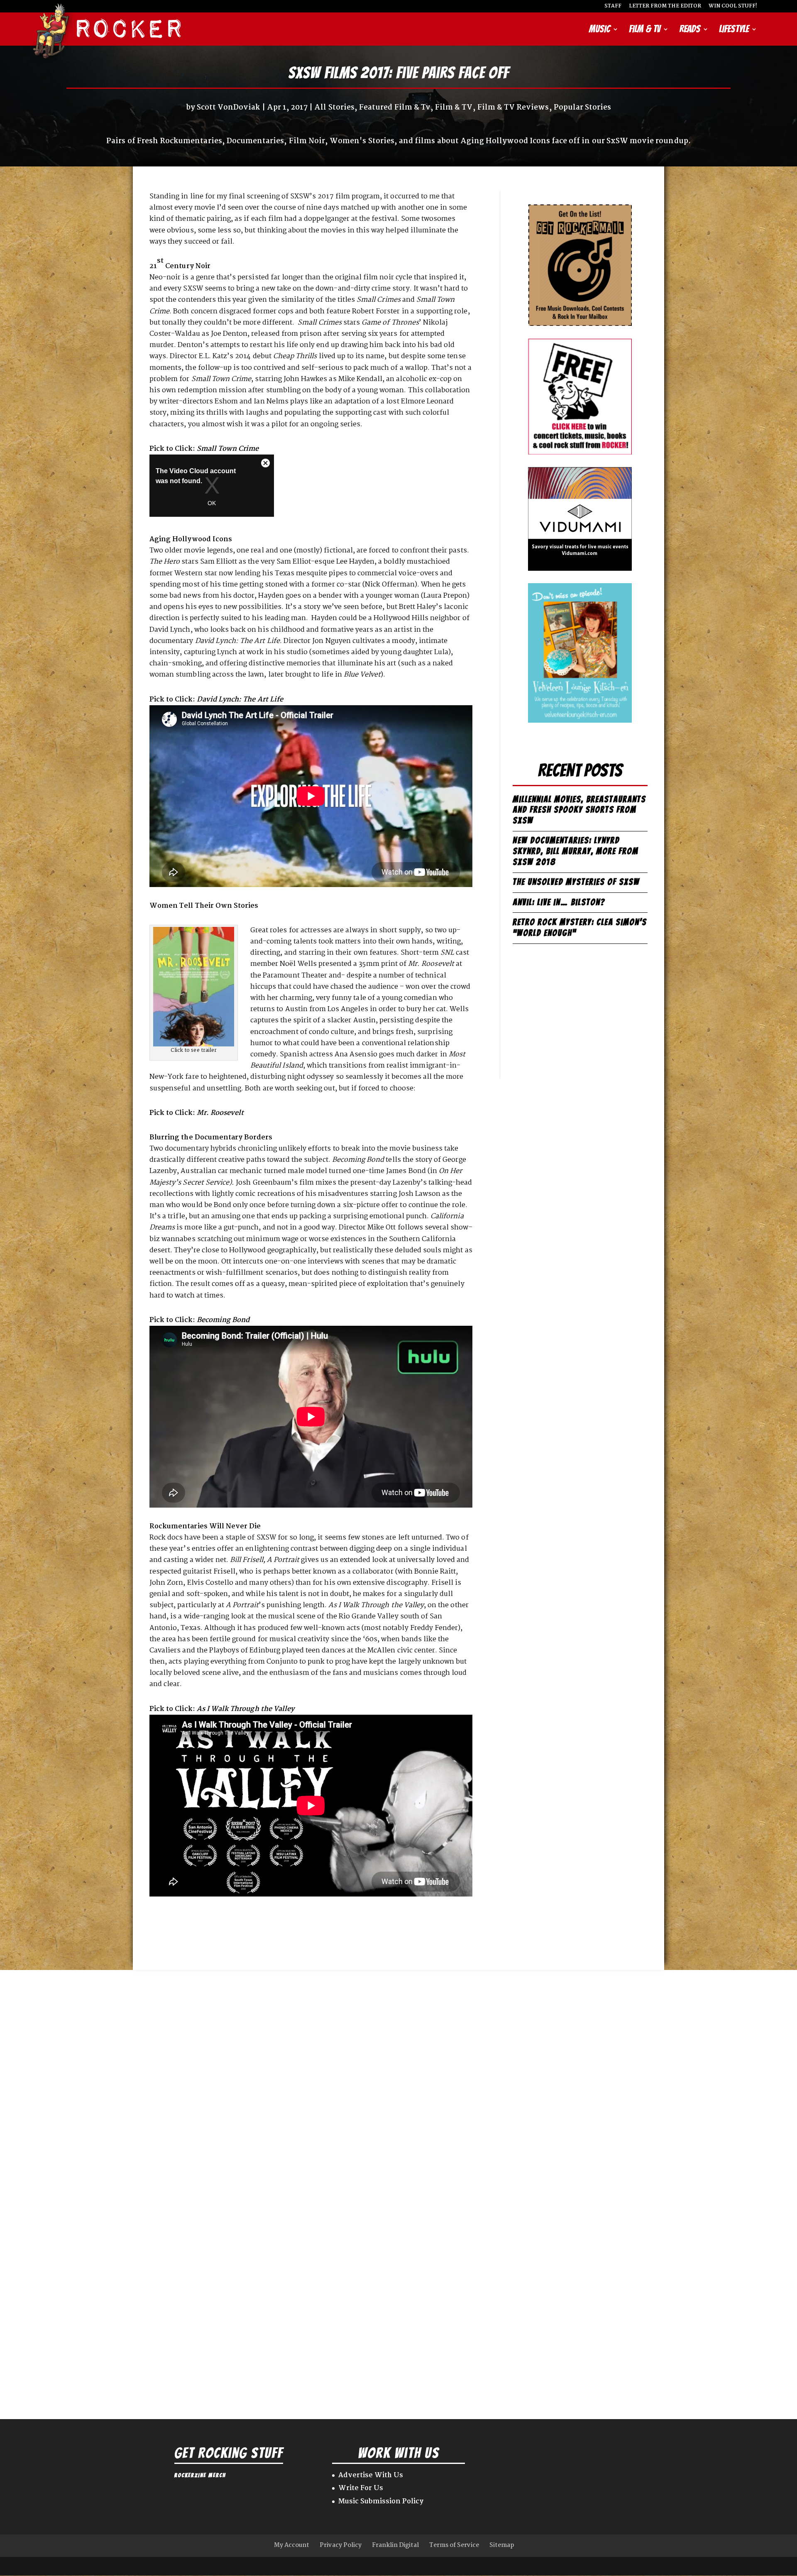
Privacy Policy (341, 2545)
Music (600, 30)
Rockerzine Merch (200, 2475)
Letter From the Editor (665, 7)
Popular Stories (583, 108)
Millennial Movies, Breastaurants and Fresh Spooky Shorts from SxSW (579, 810)
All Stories (334, 108)
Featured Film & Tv (395, 108)
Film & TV (645, 30)
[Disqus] (398, 2074)
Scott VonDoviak (229, 108)
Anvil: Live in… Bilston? (559, 902)
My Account (292, 2545)
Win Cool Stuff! (733, 7)
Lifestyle (734, 30)
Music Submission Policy (381, 2501)
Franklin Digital (395, 2545)
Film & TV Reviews (513, 108)
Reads (690, 30)
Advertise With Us (371, 2475)
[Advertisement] (580, 1014)
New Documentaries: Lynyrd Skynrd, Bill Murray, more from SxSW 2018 (576, 851)
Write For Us (361, 2488)
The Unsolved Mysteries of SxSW (576, 882)
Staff (613, 7)
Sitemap (502, 2545)
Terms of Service (454, 2545)
